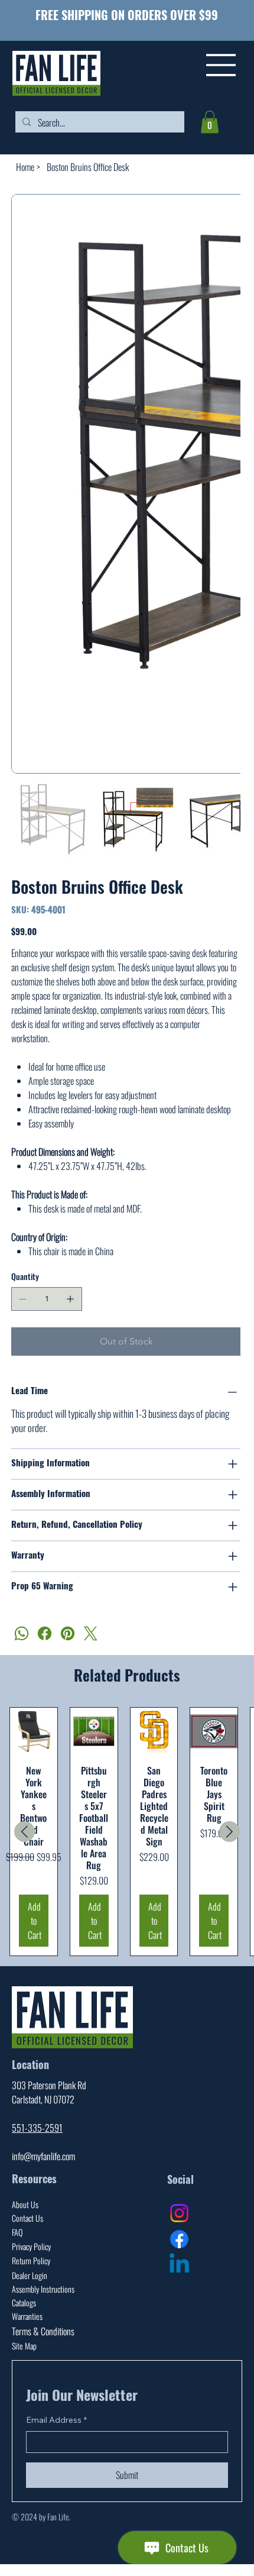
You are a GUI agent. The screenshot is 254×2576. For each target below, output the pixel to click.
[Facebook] (45, 1601)
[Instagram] (179, 2181)
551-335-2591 (37, 2096)
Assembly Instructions (43, 2257)
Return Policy (31, 2228)
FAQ (17, 2200)
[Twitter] (91, 1601)
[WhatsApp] (22, 1601)
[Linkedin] (179, 2233)
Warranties (27, 2284)
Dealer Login (30, 2243)
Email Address (56, 2388)
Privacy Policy (31, 2214)
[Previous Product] (25, 1800)
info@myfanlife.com (43, 2124)
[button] (210, 122)
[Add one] (70, 1267)
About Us (25, 2172)
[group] (127, 1800)
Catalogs (24, 2270)
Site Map (24, 2314)
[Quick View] (34, 1699)
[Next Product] (229, 1800)
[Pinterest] (68, 1601)
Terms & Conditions (43, 2299)
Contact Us (27, 2186)
